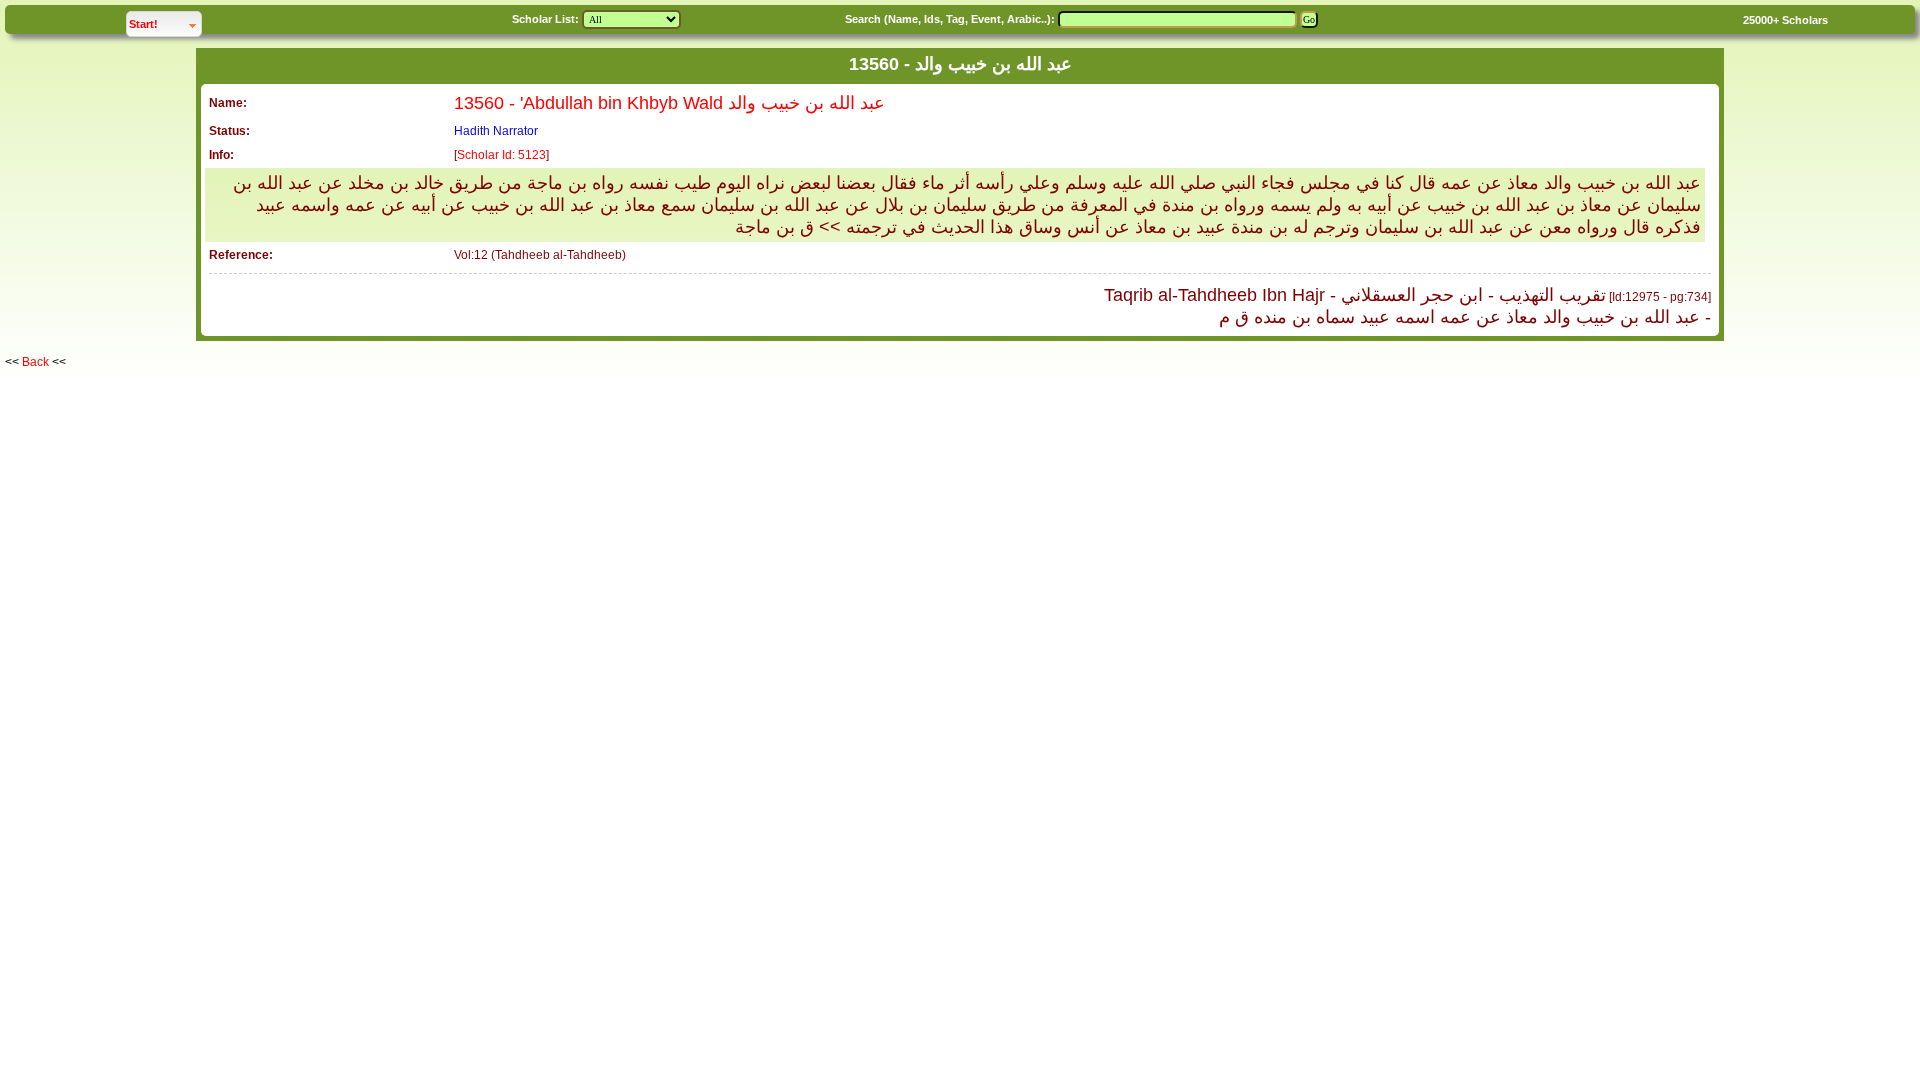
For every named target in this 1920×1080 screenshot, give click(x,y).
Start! (165, 23)
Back (35, 362)
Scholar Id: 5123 (501, 155)
